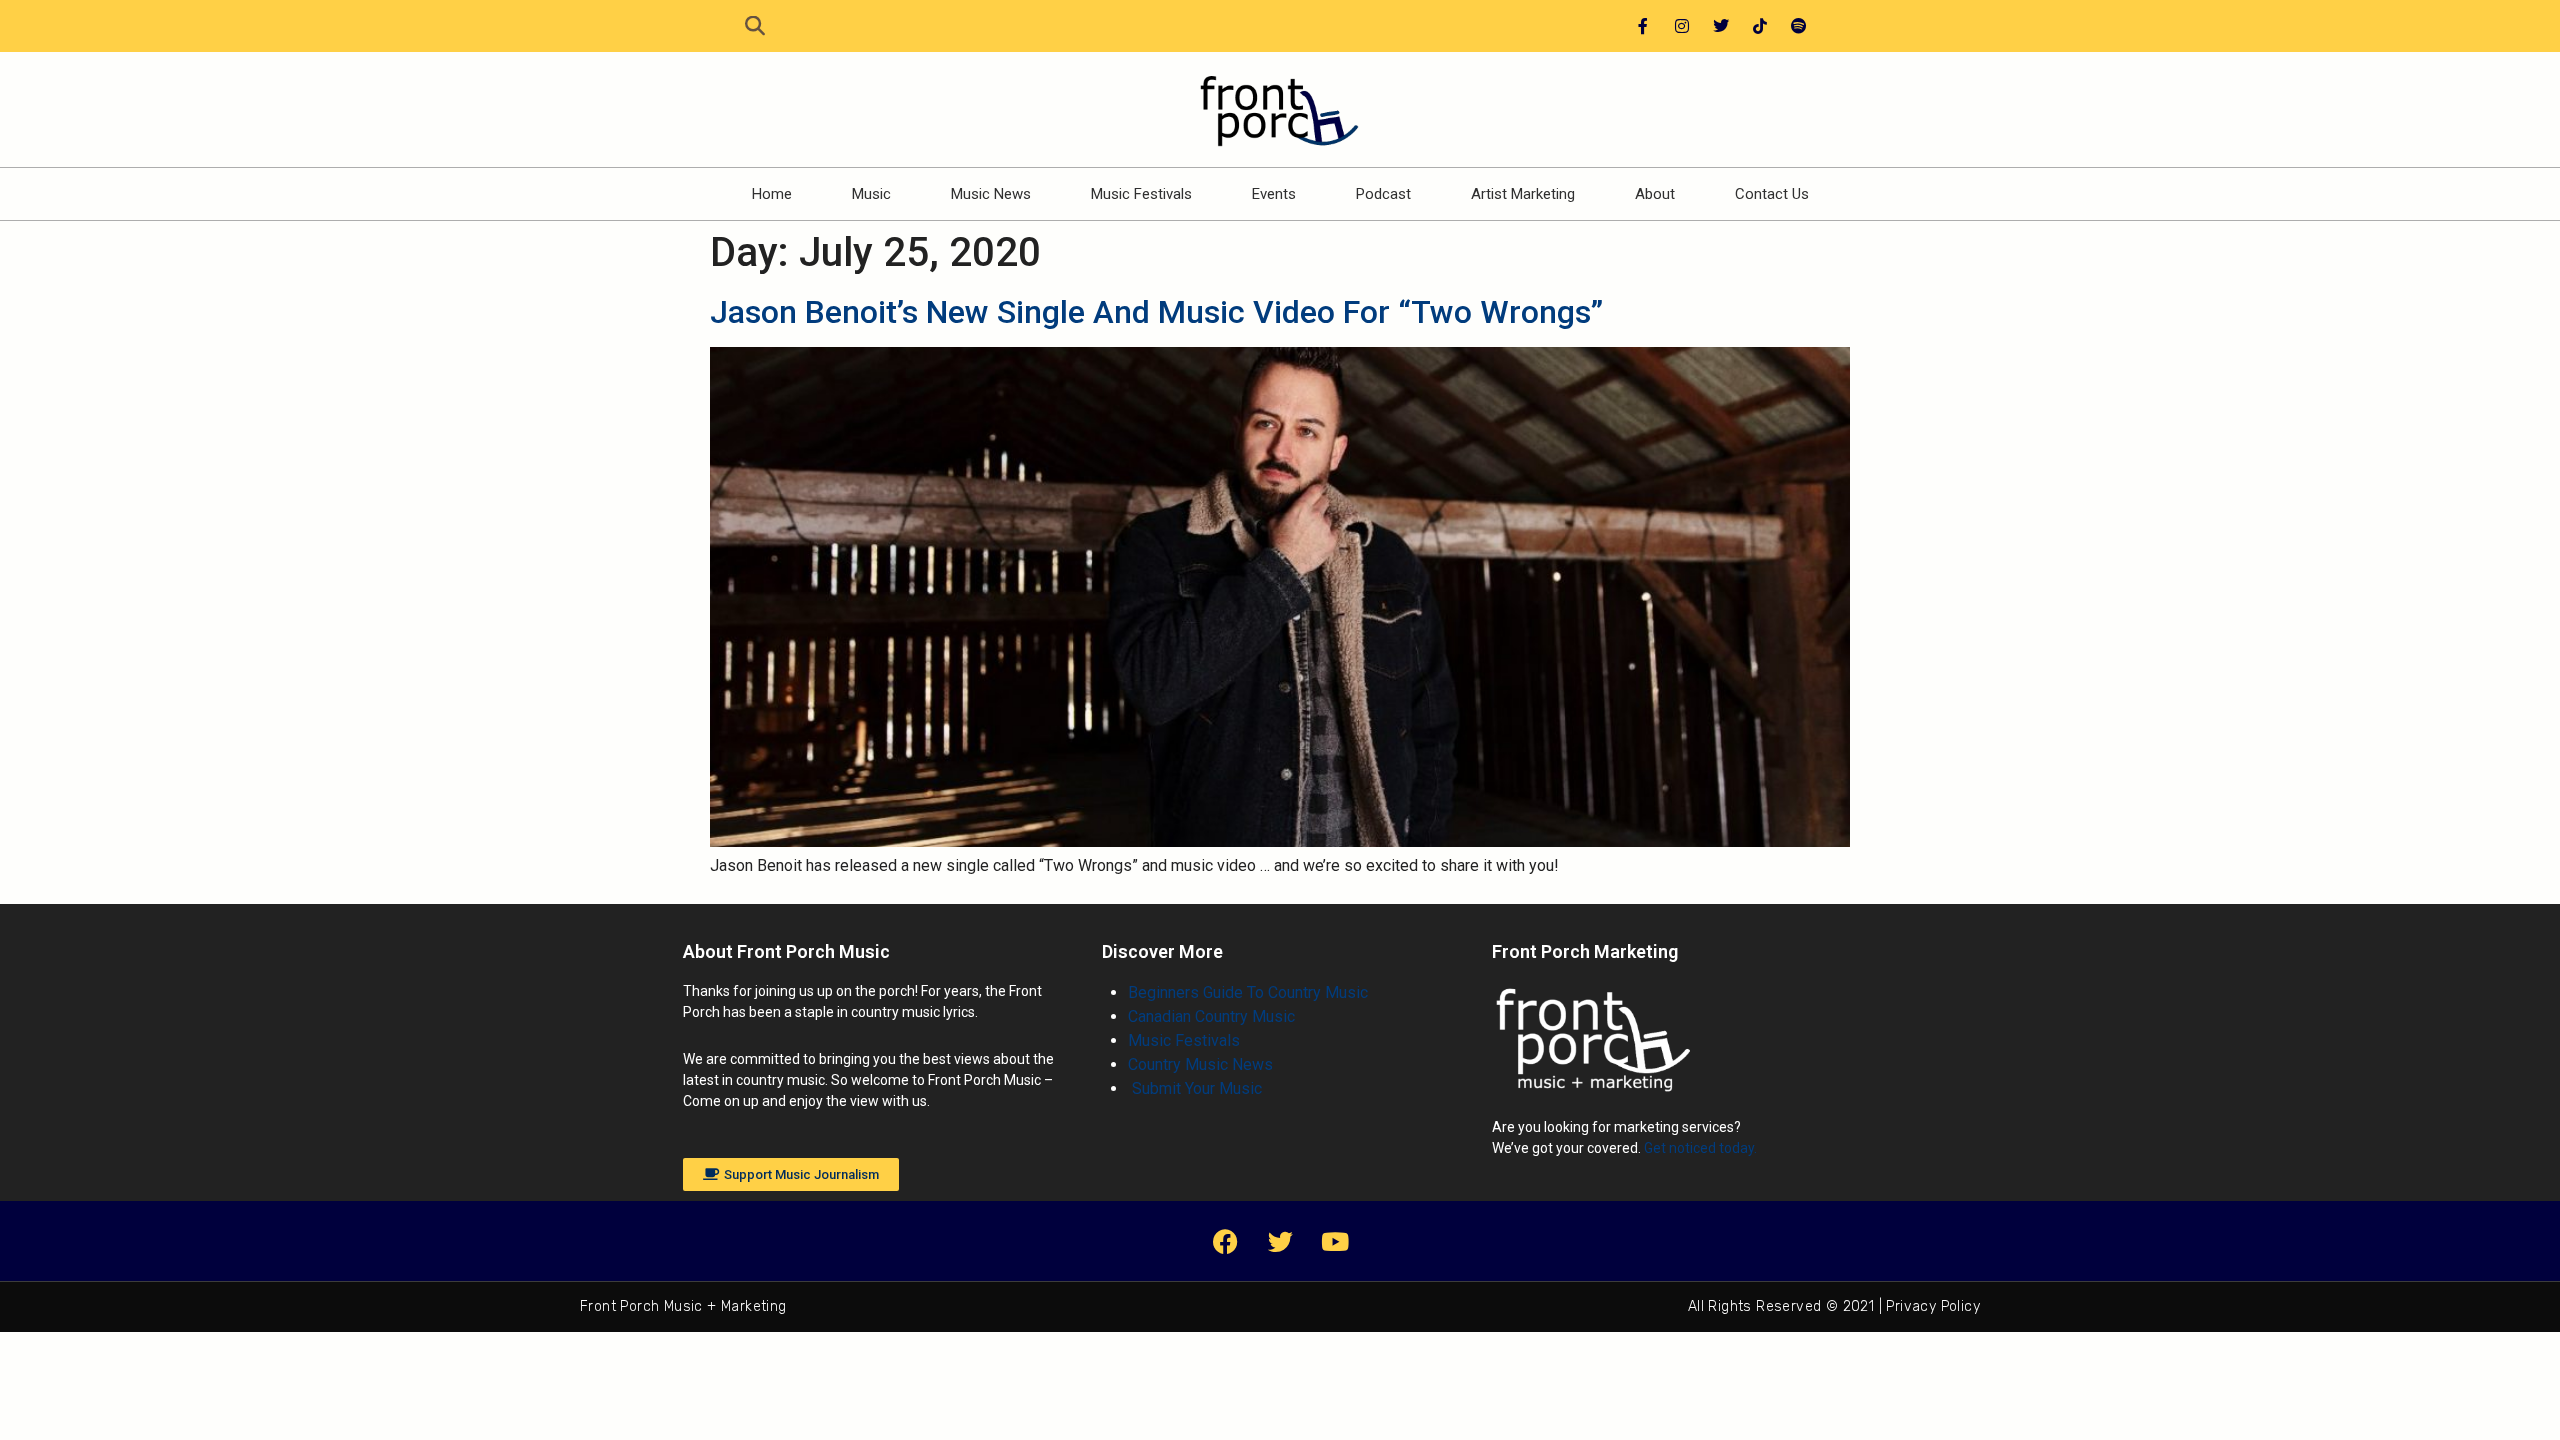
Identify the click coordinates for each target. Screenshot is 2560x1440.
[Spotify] (1799, 26)
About (1655, 194)
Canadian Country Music (1211, 1016)
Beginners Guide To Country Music (1248, 992)
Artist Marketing (1523, 194)
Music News (991, 194)
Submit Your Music (1195, 1088)
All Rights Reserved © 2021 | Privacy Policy (1834, 1306)
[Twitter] (1721, 26)
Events (1274, 194)
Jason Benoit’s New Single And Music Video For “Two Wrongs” (1156, 312)
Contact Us (1772, 194)
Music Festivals (1141, 194)
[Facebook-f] (1643, 26)
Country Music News (1200, 1064)
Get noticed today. (1700, 1148)
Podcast (1383, 194)
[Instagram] (1682, 26)
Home (772, 194)
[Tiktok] (1760, 26)
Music (871, 194)
